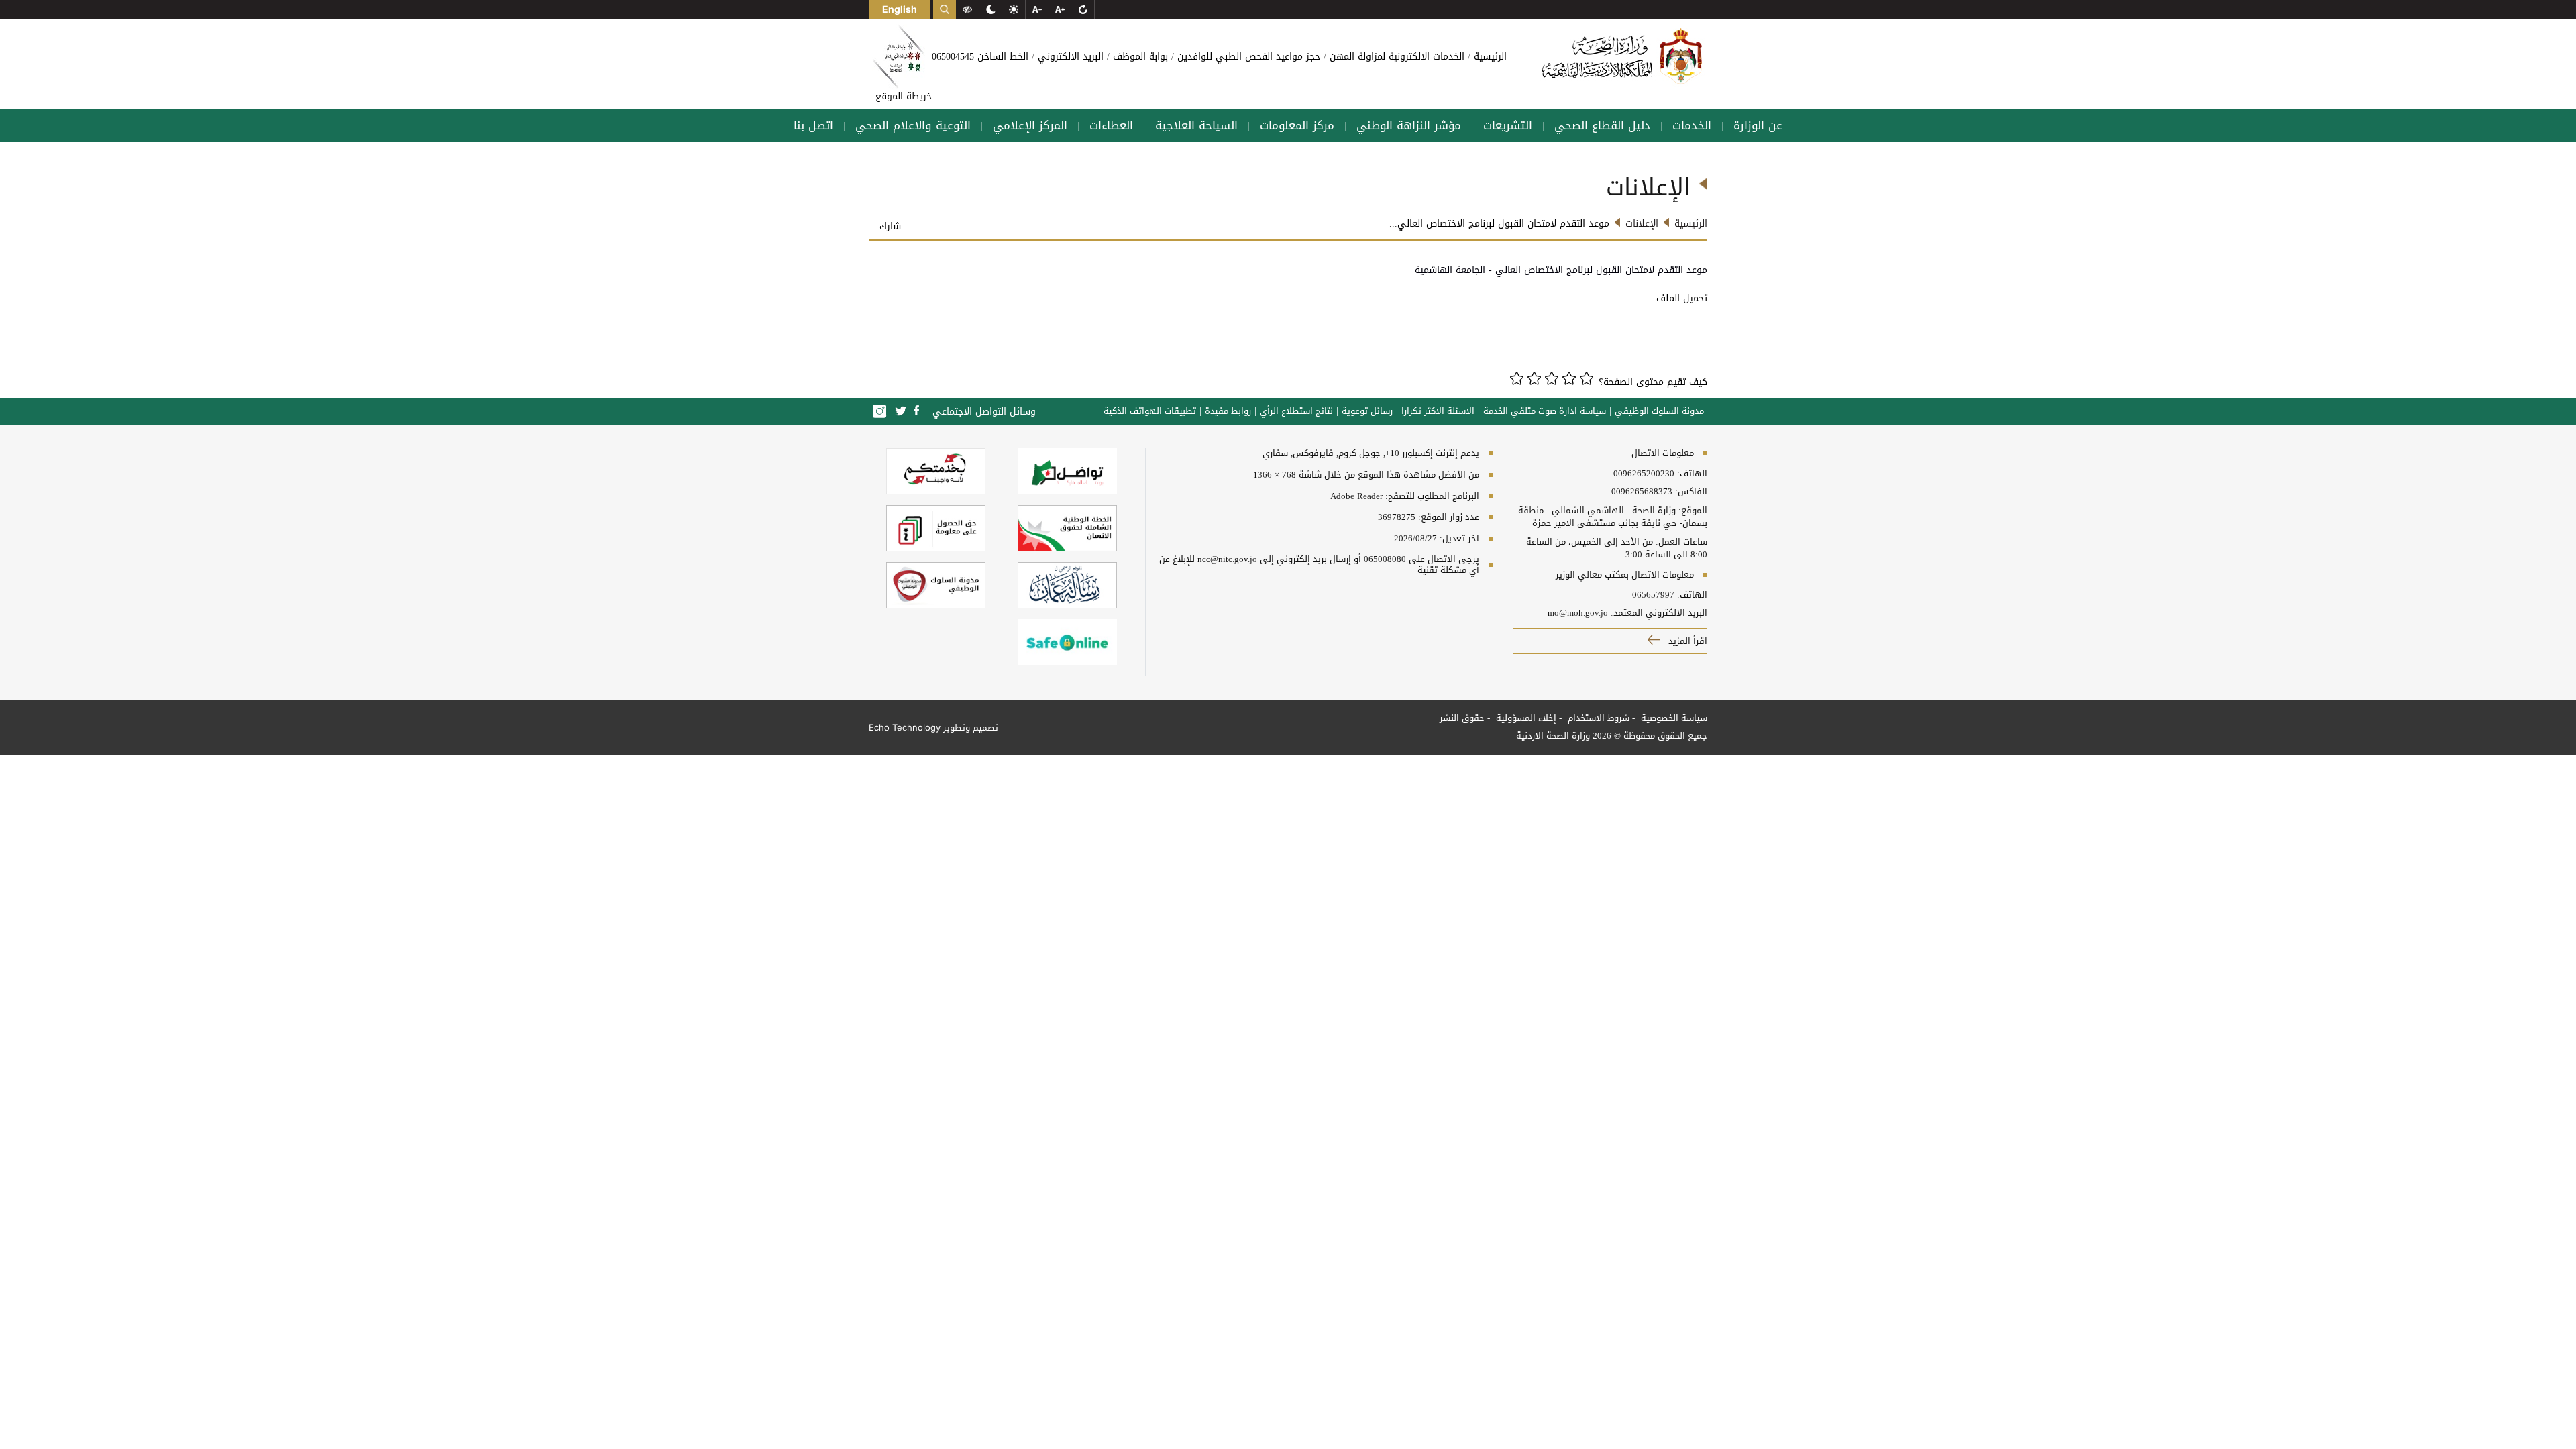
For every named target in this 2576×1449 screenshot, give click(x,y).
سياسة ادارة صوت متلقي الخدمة (1545, 411)
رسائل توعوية (1367, 411)
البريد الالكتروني (1069, 57)
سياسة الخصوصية (1673, 718)
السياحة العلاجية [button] (1196, 125)
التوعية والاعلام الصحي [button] (913, 125)
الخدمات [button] (1692, 125)
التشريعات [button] (1508, 125)
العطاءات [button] (1111, 125)
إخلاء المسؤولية (1525, 718)
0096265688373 (1642, 492)
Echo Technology (905, 727)
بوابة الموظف (1139, 57)
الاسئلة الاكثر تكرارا (1438, 411)
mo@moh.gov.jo (1578, 613)
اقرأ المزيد (1686, 641)
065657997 (1653, 595)
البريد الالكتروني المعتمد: (1659, 613)
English (900, 9)
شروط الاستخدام (1597, 718)
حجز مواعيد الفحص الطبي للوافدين (1247, 57)
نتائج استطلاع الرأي (1296, 411)
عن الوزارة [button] (1758, 125)
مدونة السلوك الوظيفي (1659, 411)
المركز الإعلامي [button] (1030, 125)
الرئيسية (1489, 57)
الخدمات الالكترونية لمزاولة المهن (1395, 57)
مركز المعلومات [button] (1297, 125)
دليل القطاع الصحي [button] (1602, 125)
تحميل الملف (1680, 298)
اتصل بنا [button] (813, 125)
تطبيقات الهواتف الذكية (1150, 411)
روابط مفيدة (1228, 411)
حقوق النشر (1462, 718)
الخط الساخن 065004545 (980, 57)
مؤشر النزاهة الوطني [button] (1409, 125)
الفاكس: (1691, 492)
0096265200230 (1644, 474)
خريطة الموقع (904, 96)
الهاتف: (1691, 474)
